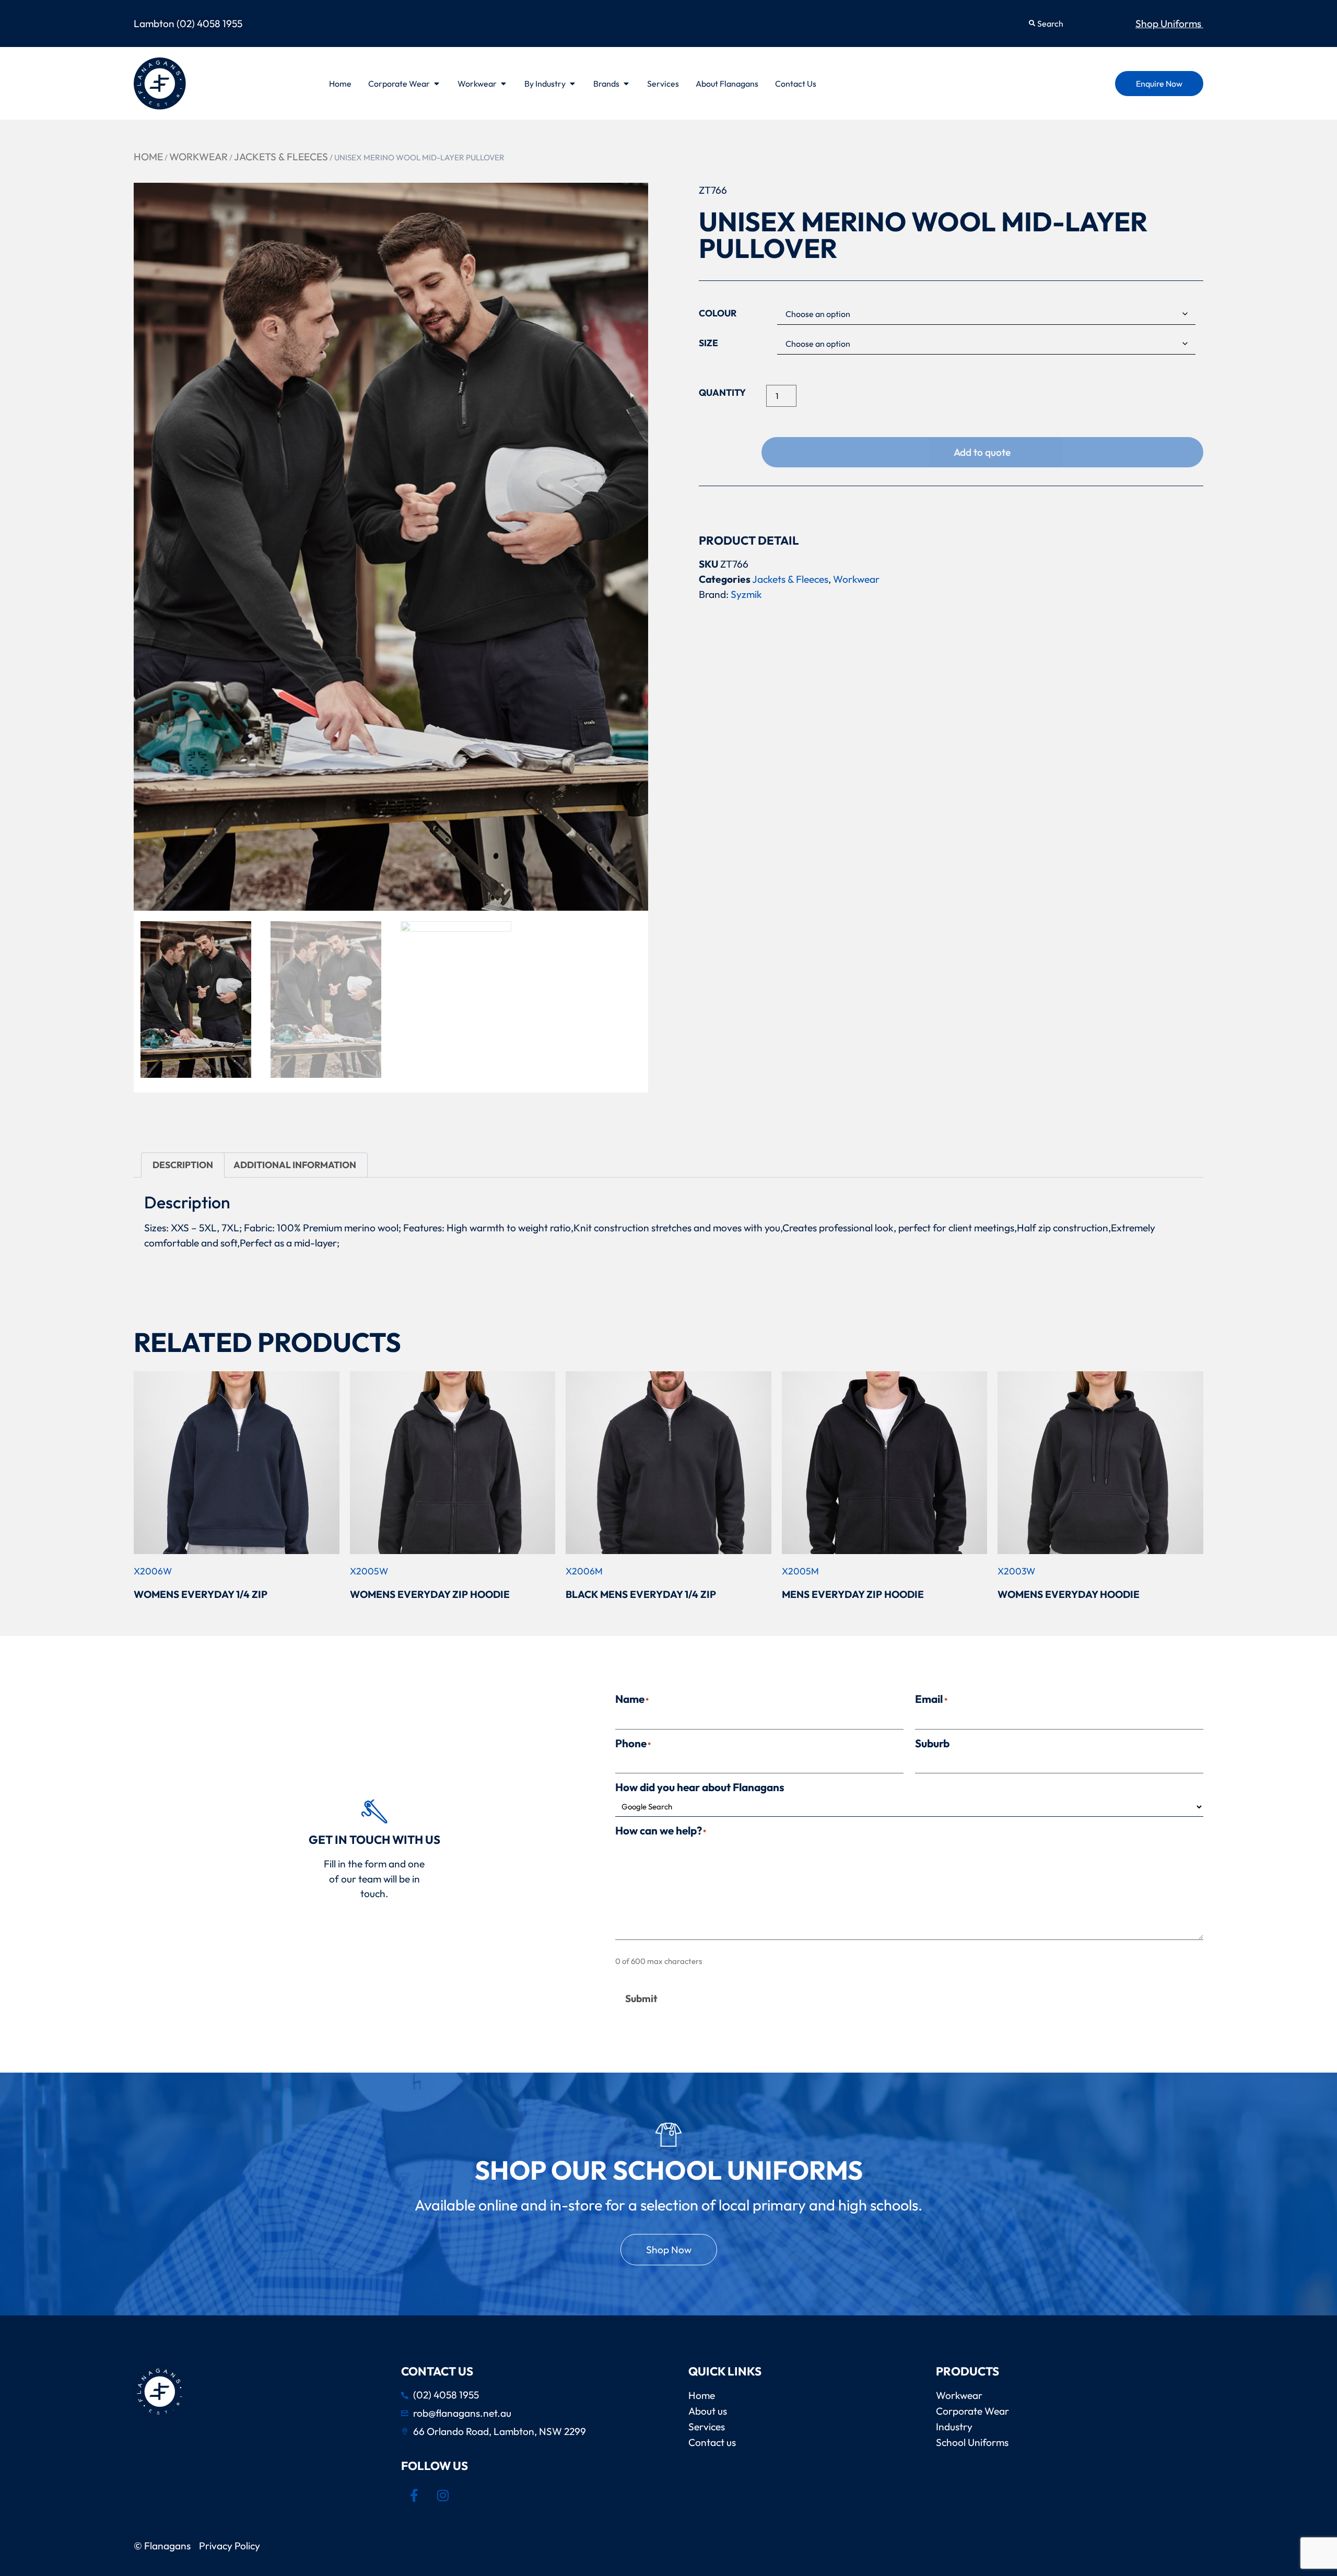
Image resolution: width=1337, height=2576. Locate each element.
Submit (641, 1998)
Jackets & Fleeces (281, 157)
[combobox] (1073, 23)
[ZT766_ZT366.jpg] (391, 547)
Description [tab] (183, 1165)
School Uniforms (972, 2442)
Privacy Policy (232, 2546)
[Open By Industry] (572, 84)
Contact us (712, 2442)
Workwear (198, 157)
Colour (718, 313)
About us (708, 2411)
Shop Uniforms (1169, 23)
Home (148, 157)
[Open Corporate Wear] (437, 84)
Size (708, 343)
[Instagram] (443, 2495)
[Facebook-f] (414, 2495)
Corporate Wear (972, 2411)
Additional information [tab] (295, 1165)
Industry (954, 2427)
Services (707, 2427)
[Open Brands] (626, 84)
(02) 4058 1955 (209, 23)
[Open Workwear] (503, 84)
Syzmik (746, 594)
